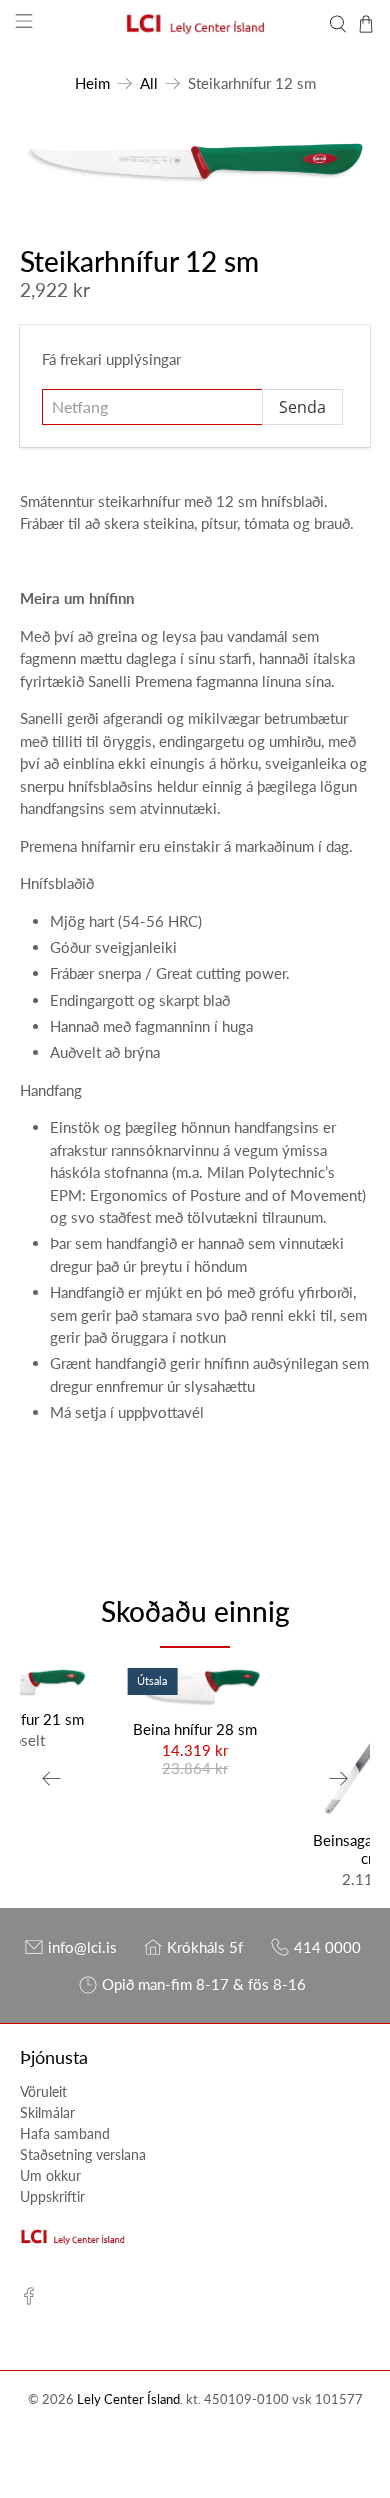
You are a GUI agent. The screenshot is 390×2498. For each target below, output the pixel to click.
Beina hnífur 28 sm (195, 1729)
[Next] (338, 1778)
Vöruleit (43, 2091)
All (149, 83)
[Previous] (52, 1778)
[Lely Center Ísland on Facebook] (29, 2299)
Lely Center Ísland (128, 2399)
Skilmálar (47, 2112)
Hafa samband (65, 2133)
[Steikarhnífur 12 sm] (195, 162)
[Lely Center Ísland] (195, 24)
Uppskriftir (52, 2196)
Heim (92, 83)
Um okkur (50, 2175)
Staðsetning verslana (83, 2154)
